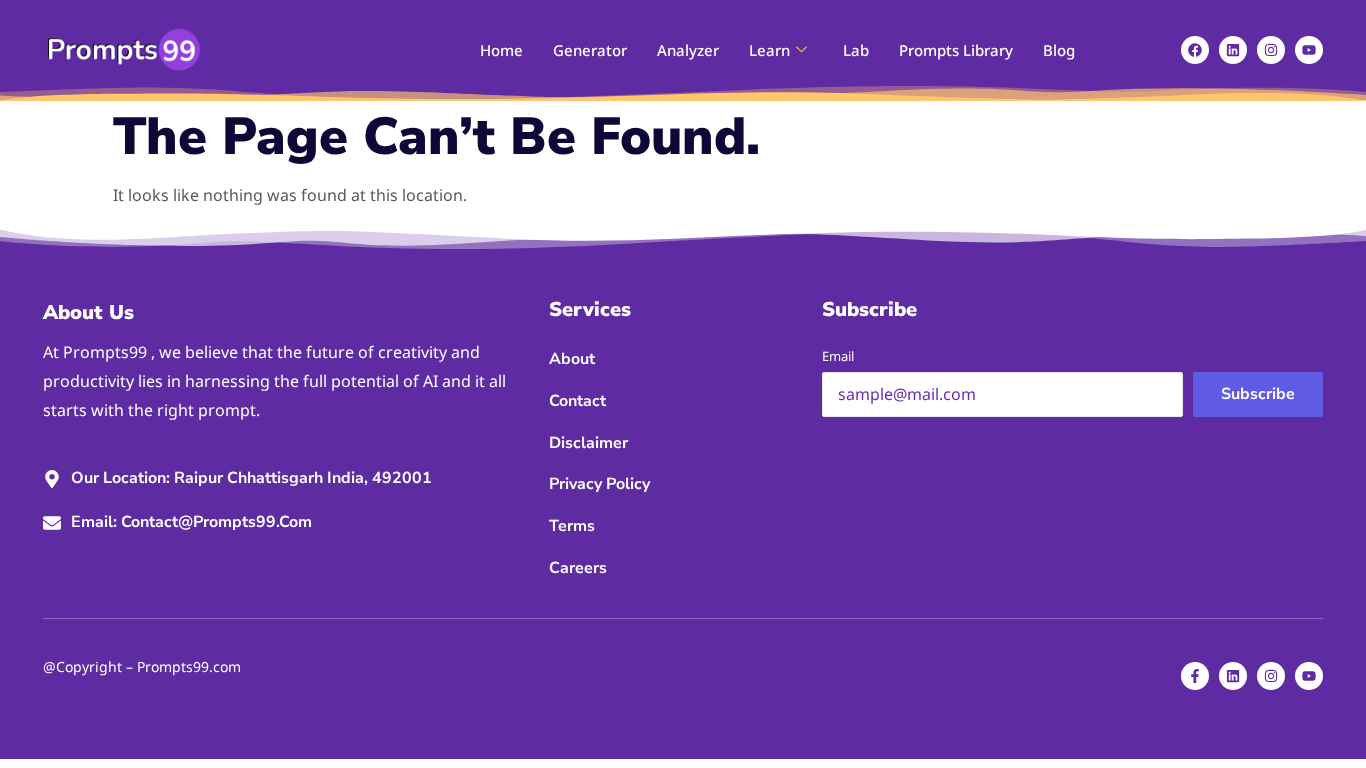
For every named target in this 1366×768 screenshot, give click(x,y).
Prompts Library (956, 50)
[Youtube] (1309, 50)
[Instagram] (1271, 50)
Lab (856, 50)
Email (838, 356)
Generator (590, 50)
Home (501, 50)
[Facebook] (1195, 50)
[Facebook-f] (1195, 676)
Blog (1059, 50)
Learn (769, 50)
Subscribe (1258, 394)
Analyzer (688, 50)
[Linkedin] (1233, 50)
